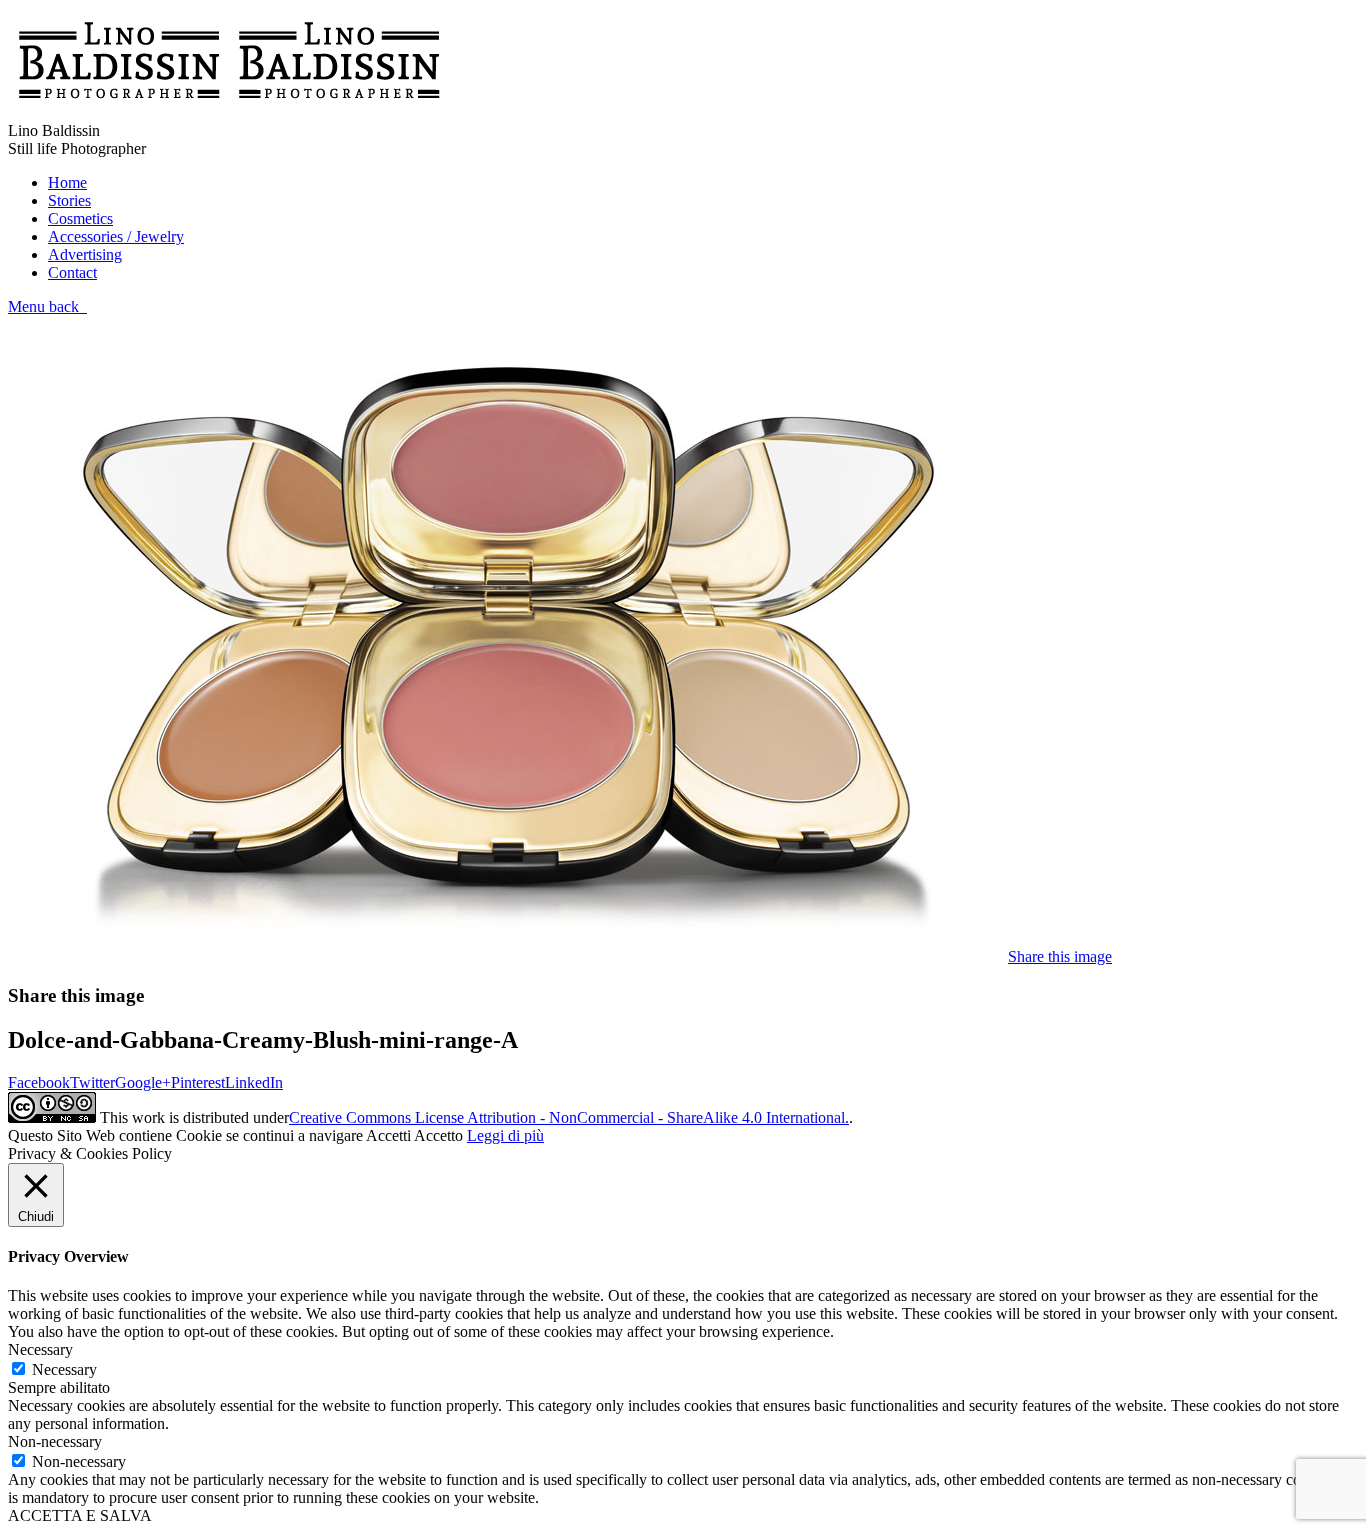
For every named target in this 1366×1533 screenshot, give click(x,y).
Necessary (64, 1369)
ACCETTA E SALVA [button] (80, 1515)
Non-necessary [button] (55, 1441)
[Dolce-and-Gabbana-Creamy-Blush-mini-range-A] (508, 956)
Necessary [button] (40, 1349)
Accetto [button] (438, 1135)
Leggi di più (505, 1135)
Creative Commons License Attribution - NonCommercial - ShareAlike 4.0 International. (569, 1117)
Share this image (1060, 956)
